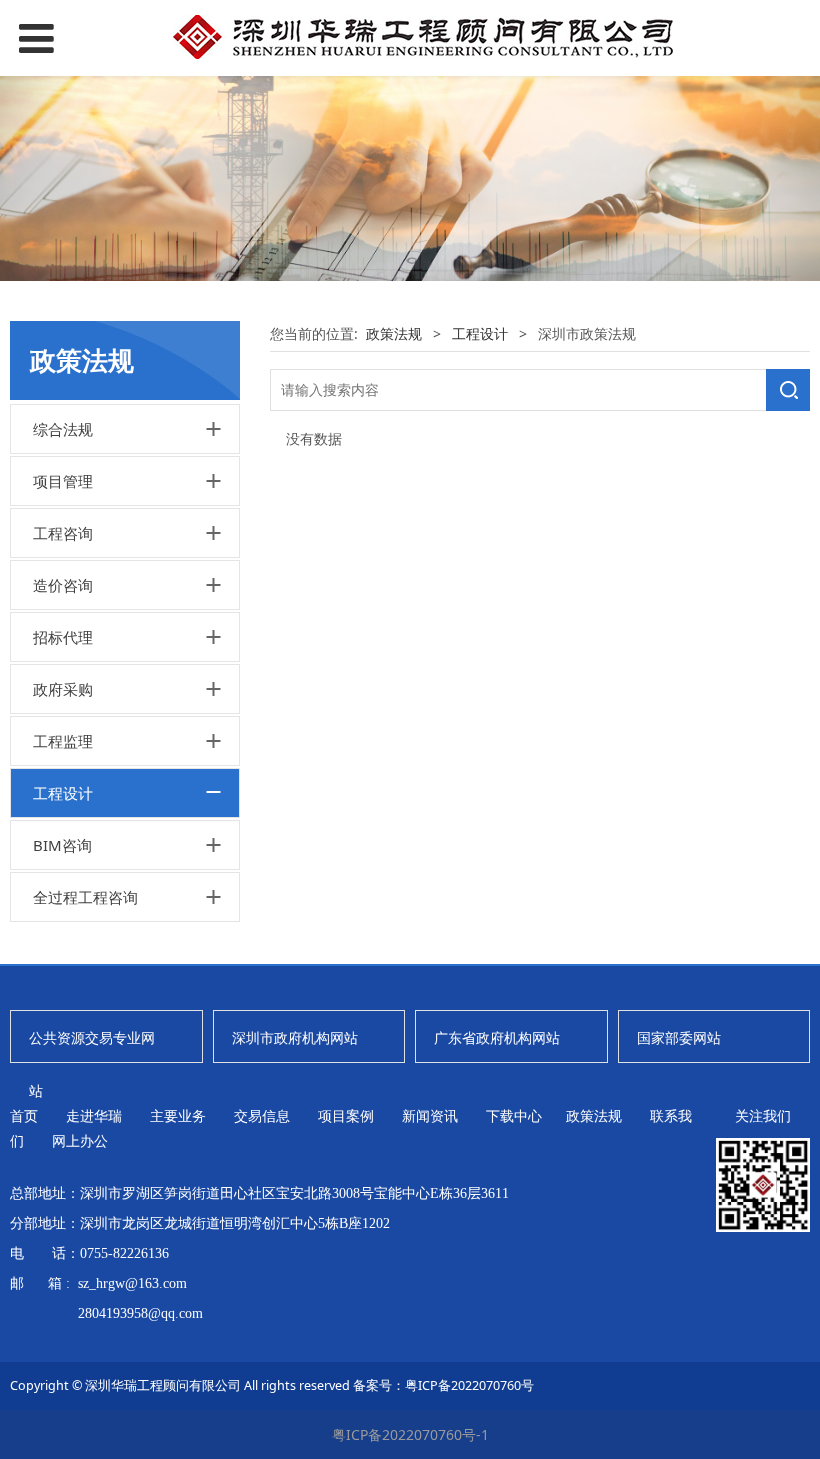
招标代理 (63, 637)
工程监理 (63, 741)
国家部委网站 (679, 1037)
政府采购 (63, 689)
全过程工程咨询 (85, 897)
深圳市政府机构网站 (295, 1037)
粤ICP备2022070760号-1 (410, 1434)
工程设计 (63, 793)
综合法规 (63, 429)
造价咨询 (63, 585)
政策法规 (394, 333)
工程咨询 (63, 533)
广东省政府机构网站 (497, 1037)
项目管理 (63, 481)
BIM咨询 (62, 845)
